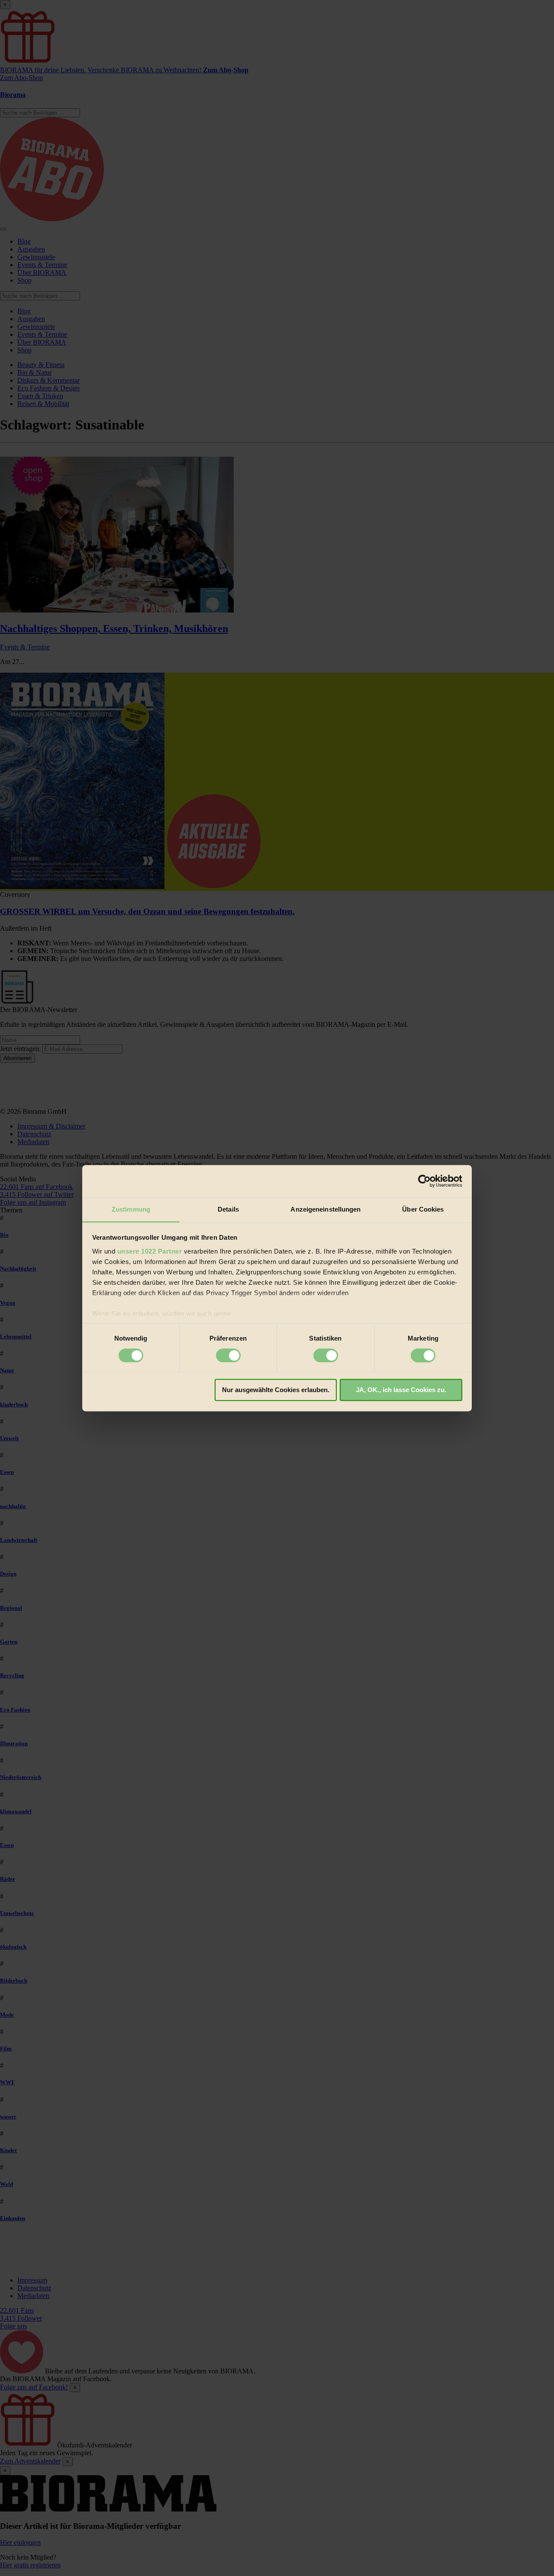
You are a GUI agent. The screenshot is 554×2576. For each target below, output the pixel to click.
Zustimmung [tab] (131, 1209)
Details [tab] (228, 1209)
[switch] (228, 1355)
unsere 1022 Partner (150, 1251)
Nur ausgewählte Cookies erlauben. (276, 1390)
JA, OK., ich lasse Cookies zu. (401, 1390)
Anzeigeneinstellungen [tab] (325, 1209)
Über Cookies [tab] (423, 1209)
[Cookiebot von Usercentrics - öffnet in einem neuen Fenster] (424, 1181)
